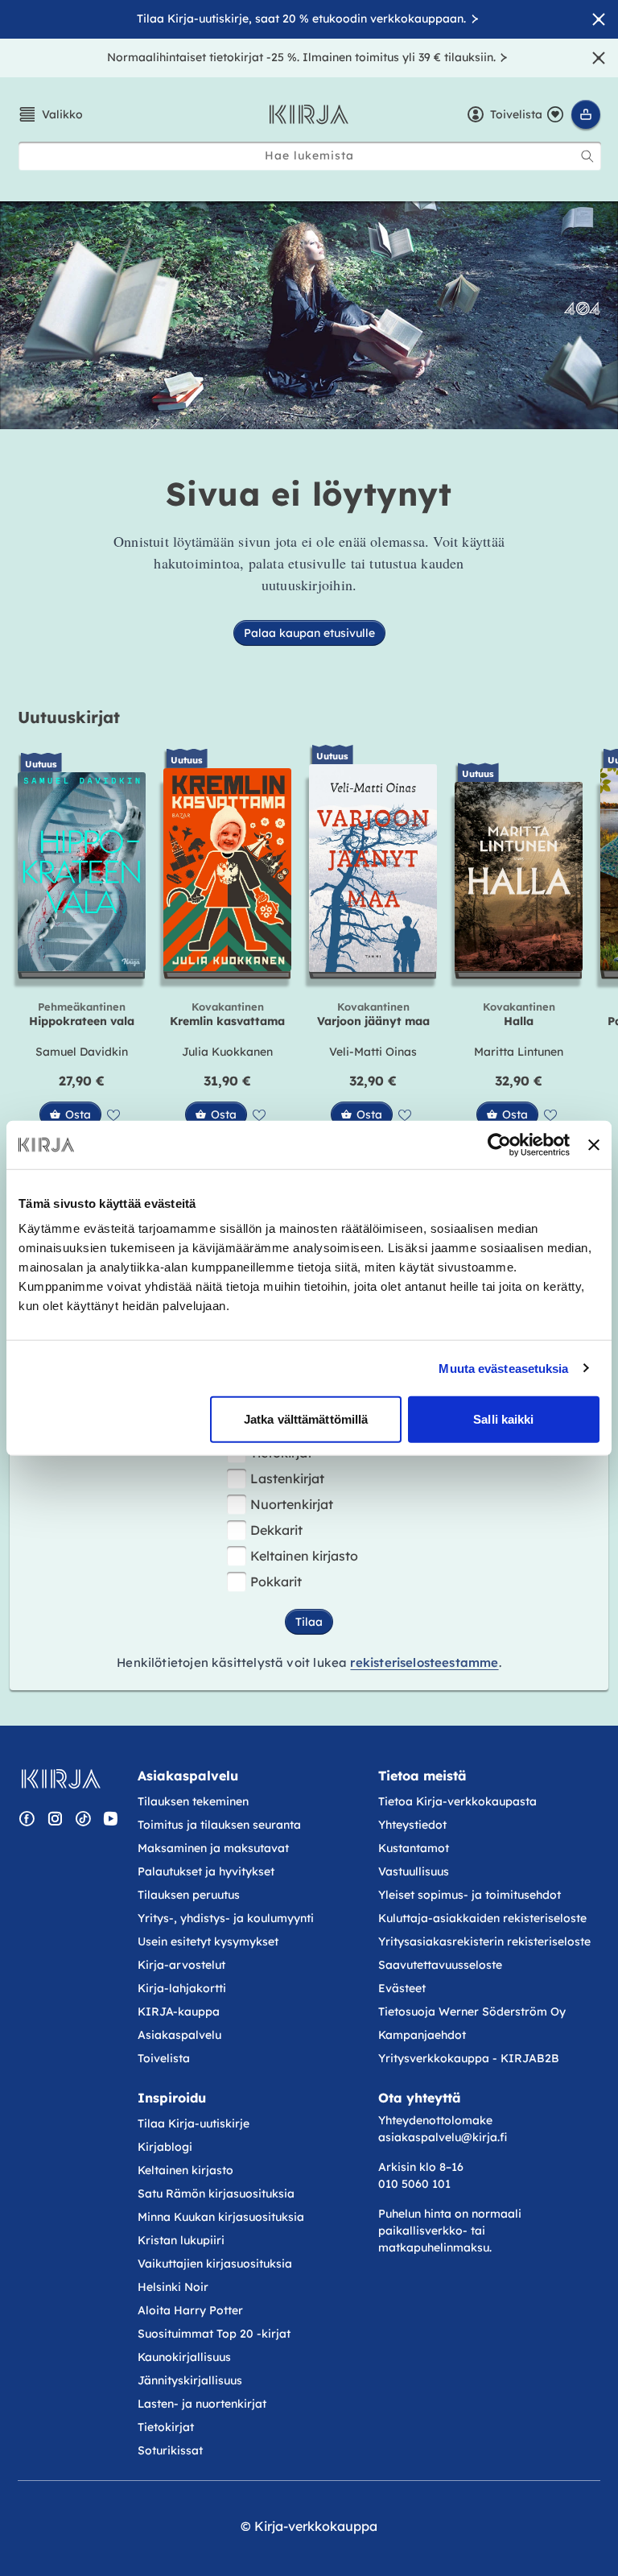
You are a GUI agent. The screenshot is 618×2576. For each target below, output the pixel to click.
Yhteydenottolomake (435, 2120)
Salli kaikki (503, 1419)
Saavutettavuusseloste (440, 1965)
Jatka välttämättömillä (306, 1419)
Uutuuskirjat (69, 717)
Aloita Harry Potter (190, 2310)
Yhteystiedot (412, 1825)
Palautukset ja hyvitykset (206, 1871)
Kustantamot (414, 1848)
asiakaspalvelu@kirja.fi (443, 2137)
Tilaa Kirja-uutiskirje (194, 2123)
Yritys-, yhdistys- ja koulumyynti (226, 1918)
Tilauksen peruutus (189, 1895)
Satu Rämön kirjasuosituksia (216, 2194)
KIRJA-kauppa (179, 2012)
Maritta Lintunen (519, 1052)
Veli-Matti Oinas (373, 1052)
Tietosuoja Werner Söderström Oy (472, 2012)
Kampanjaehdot (422, 2035)
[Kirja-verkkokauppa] (61, 1779)
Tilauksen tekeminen (193, 1801)
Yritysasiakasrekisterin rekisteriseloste (486, 1941)
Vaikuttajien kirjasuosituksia (215, 2264)
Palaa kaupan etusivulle (309, 633)
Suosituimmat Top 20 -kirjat (214, 2334)
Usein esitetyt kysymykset (208, 1941)
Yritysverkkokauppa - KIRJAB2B (469, 2058)
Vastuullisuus (414, 1871)
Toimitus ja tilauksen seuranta (219, 1825)
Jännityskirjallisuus (190, 2380)
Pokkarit (276, 1582)
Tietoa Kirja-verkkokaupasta (457, 1801)
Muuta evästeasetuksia (503, 1368)
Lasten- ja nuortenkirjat (202, 2404)
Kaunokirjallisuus (184, 2357)
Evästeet (402, 1988)
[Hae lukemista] (587, 156)
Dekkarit (276, 1530)
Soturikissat (170, 2450)
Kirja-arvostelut (181, 1965)
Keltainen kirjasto (304, 1556)
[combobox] (310, 156)
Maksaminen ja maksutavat (213, 1848)
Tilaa (309, 1622)
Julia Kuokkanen (227, 1052)
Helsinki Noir (173, 2287)
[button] (50, 114)
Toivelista (164, 2058)
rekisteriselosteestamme (424, 1662)
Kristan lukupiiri (181, 2240)
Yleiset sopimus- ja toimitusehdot (470, 1895)
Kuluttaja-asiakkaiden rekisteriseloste (482, 1918)
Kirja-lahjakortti (182, 1988)
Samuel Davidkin (82, 1052)
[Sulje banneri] (594, 1144)
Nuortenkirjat (292, 1504)
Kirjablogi (165, 2147)
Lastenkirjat (287, 1478)
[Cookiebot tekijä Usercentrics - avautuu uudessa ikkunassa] (499, 1144)
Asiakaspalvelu (179, 2035)
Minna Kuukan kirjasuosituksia (221, 2217)
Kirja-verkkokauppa (316, 2526)
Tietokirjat (166, 2427)
